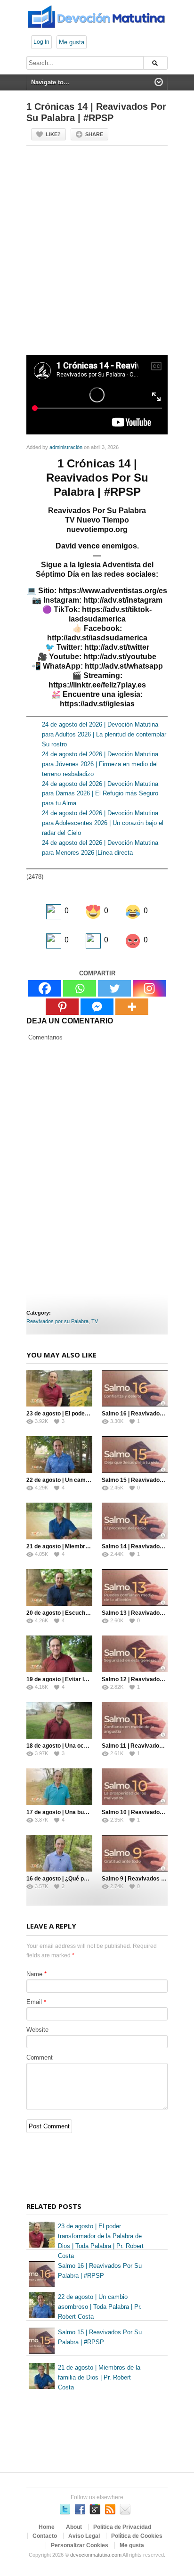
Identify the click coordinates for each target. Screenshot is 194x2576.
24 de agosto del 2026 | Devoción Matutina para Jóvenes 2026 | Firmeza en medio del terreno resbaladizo (100, 764)
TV (95, 1321)
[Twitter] (114, 988)
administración (66, 447)
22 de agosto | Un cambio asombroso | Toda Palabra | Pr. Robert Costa (100, 2307)
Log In (41, 42)
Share (94, 134)
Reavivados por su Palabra (57, 1321)
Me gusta (72, 42)
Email (34, 2002)
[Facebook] (45, 988)
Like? (53, 134)
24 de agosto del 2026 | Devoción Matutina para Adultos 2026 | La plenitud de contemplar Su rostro (104, 734)
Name (34, 1974)
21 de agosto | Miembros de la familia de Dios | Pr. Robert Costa (99, 2377)
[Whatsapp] (80, 988)
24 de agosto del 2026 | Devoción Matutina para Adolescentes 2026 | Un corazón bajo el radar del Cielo (103, 823)
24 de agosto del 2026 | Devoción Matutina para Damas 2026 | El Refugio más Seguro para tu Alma (100, 794)
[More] (132, 1007)
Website (37, 2030)
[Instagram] (149, 988)
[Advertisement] (97, 254)
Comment (40, 2057)
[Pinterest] (62, 1007)
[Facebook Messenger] (97, 1007)
